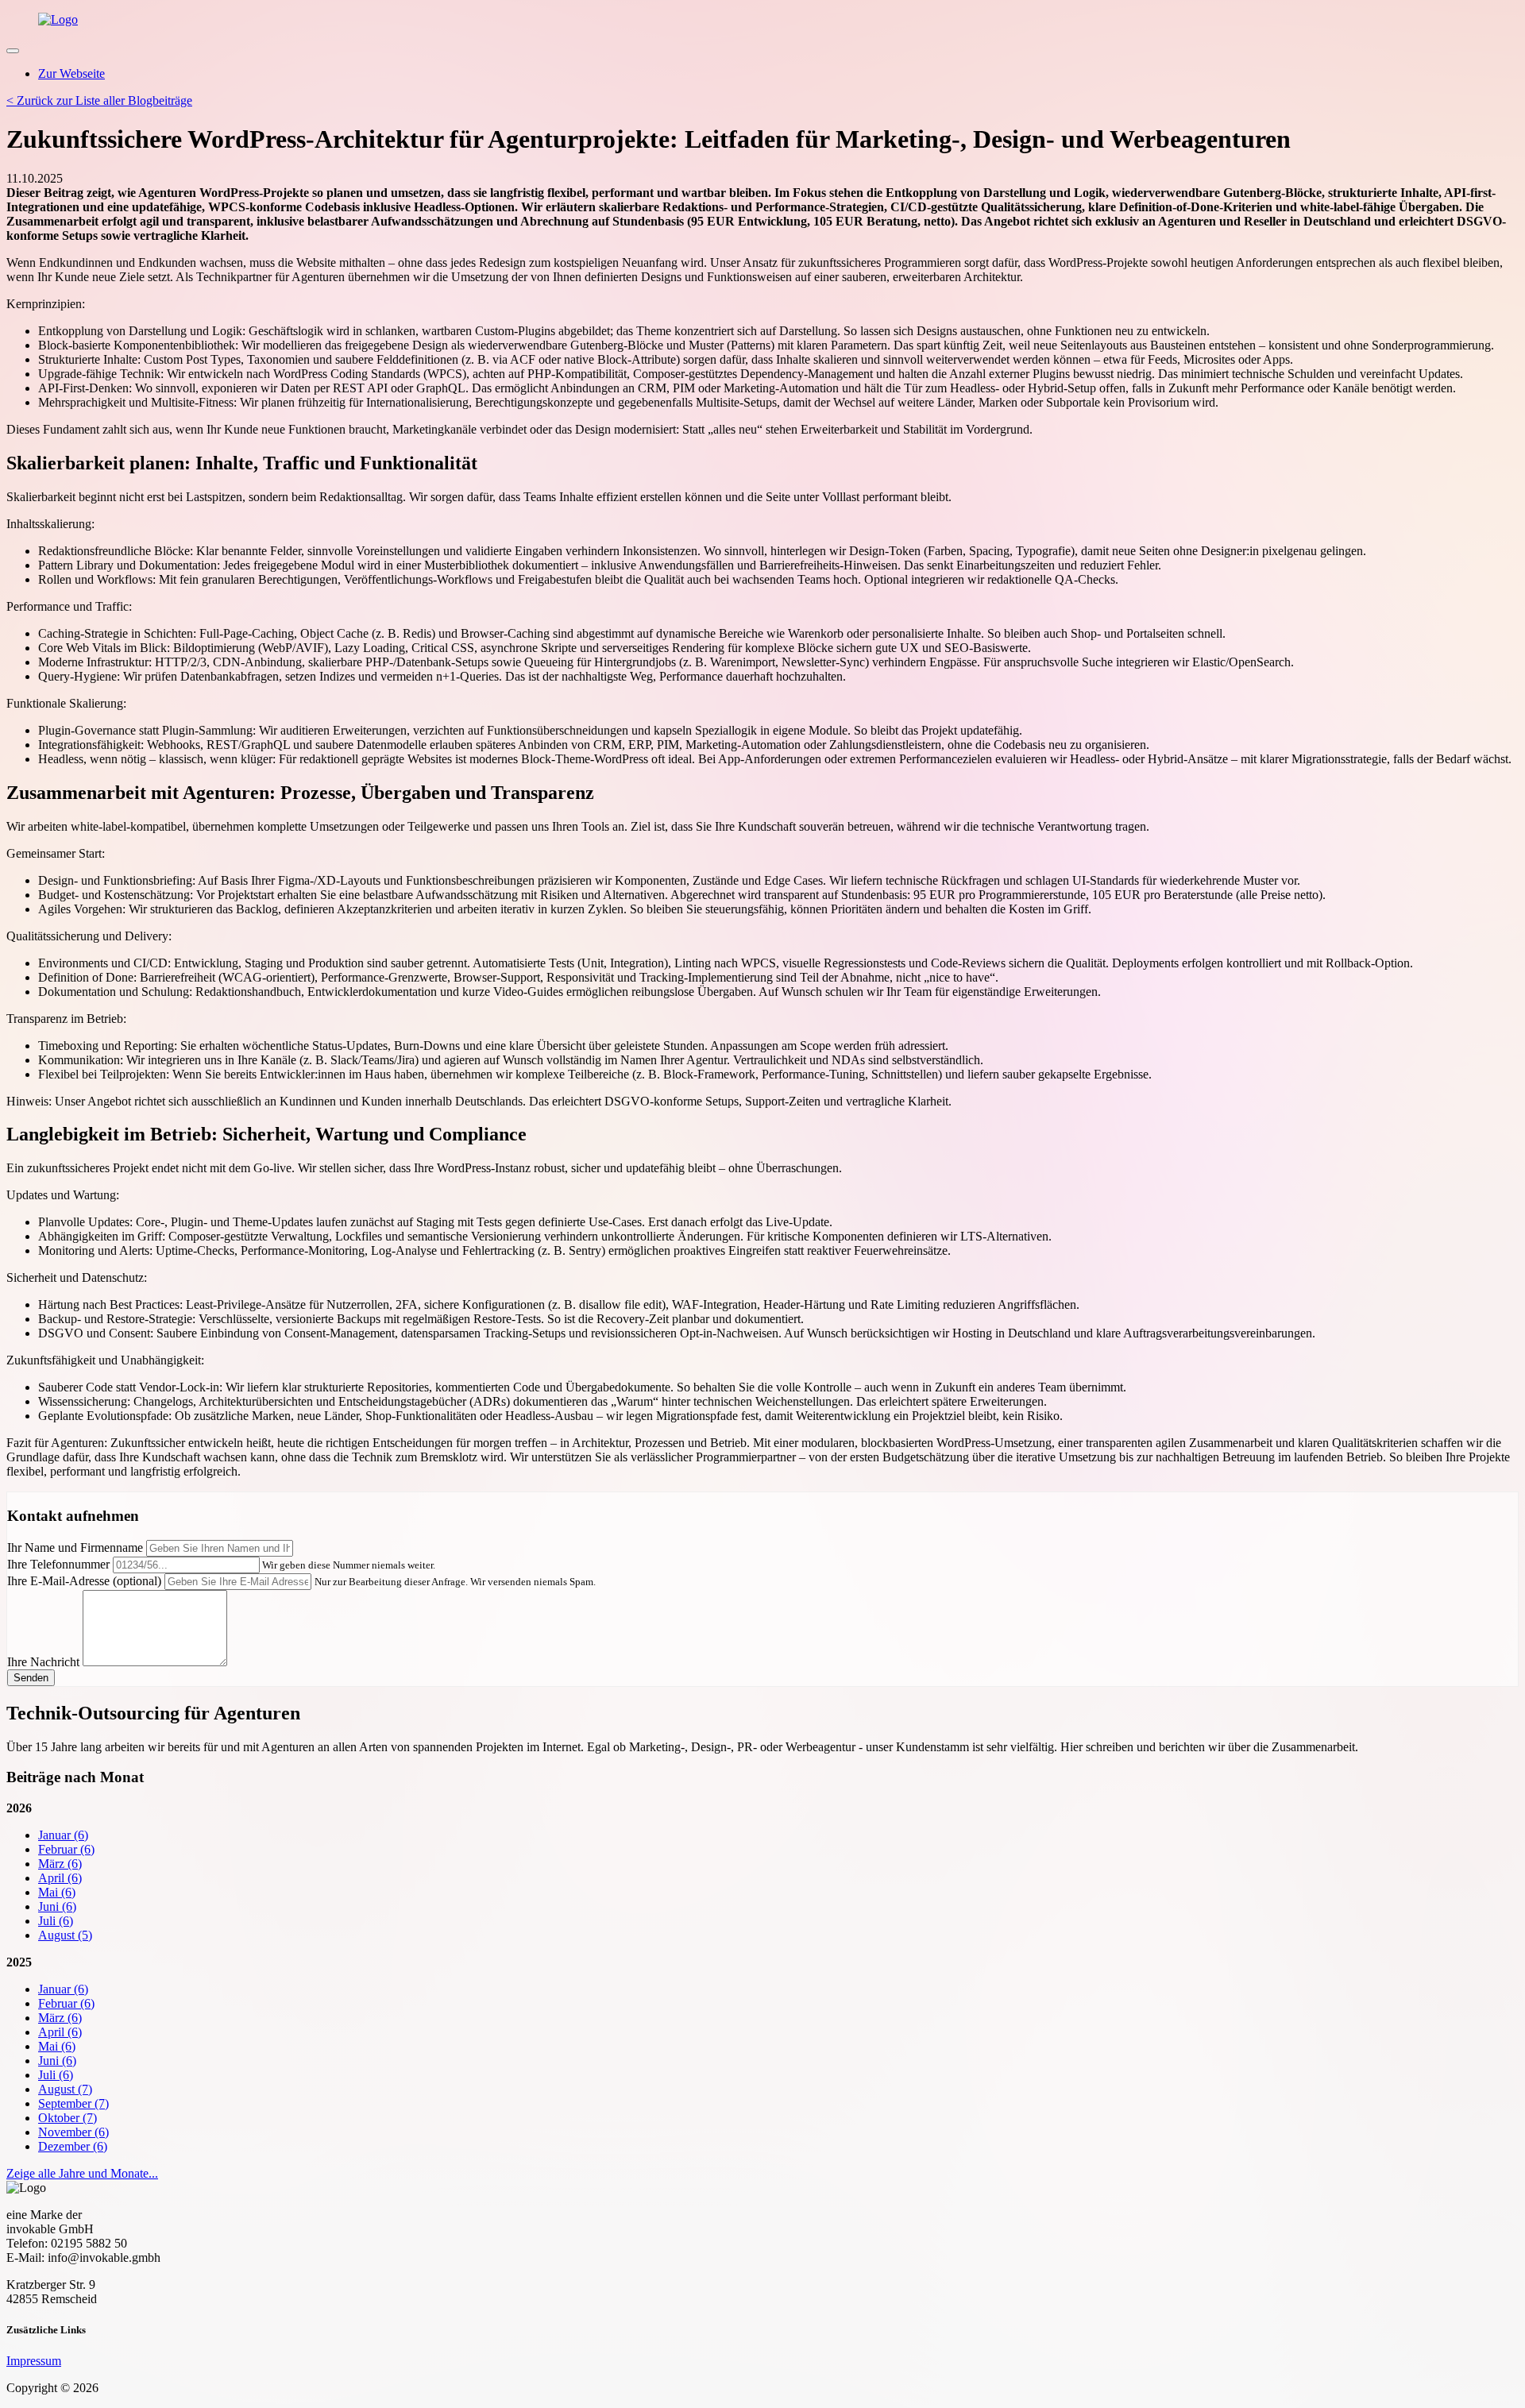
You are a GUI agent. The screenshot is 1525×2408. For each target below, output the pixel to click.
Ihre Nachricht (43, 1662)
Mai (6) (57, 1892)
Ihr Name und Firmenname (75, 1547)
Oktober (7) (68, 2118)
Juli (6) (56, 1921)
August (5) (65, 1935)
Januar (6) (63, 1835)
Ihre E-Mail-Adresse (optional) (84, 1581)
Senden (31, 1678)
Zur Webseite (71, 73)
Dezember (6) (73, 2146)
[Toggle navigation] (13, 51)
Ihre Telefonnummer (58, 1564)
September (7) (73, 2103)
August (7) (65, 2089)
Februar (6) (66, 1849)
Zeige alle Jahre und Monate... (82, 2173)
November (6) (73, 2132)
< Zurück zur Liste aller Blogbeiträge (99, 100)
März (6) (60, 1864)
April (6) (60, 1878)
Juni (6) (57, 1906)
